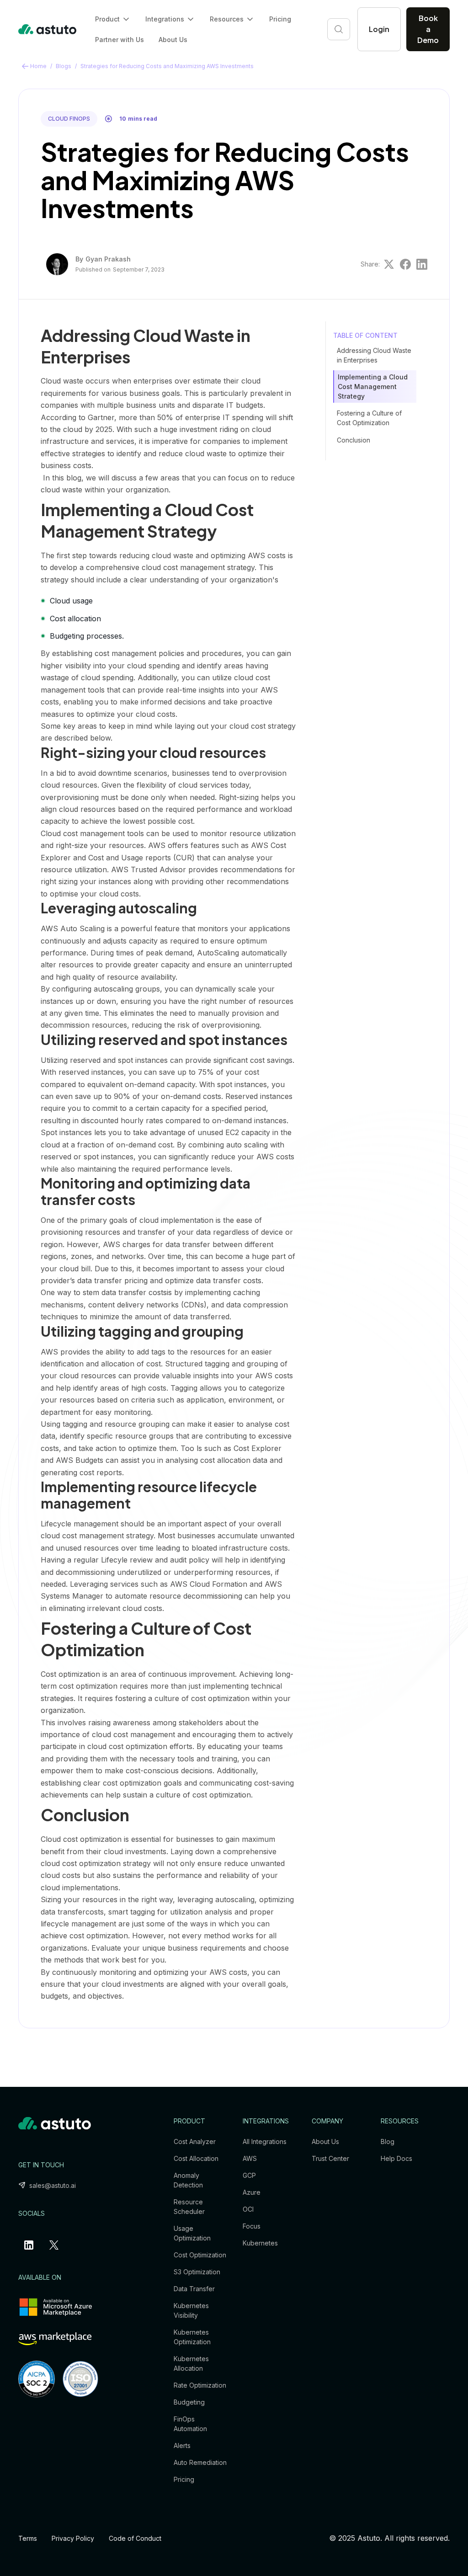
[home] (48, 29)
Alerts (182, 2445)
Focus (252, 2226)
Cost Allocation (196, 2158)
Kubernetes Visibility (191, 2310)
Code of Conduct (135, 2538)
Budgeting (189, 2402)
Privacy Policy (73, 2538)
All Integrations (265, 2141)
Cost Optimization (200, 2255)
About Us (173, 40)
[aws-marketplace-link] (55, 2339)
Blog (388, 2141)
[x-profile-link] (56, 2245)
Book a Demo (428, 29)
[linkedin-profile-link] (31, 2245)
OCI (248, 2209)
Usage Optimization (192, 2233)
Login (379, 29)
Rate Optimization (200, 2385)
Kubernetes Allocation (191, 2363)
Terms (28, 2538)
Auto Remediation (200, 2462)
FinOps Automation (190, 2424)
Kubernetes (260, 2243)
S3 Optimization (197, 2272)
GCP (249, 2175)
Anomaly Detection (188, 2180)
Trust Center (330, 2158)
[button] (113, 19)
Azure (252, 2192)
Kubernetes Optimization (192, 2337)
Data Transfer (194, 2289)
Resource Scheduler (189, 2207)
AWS (250, 2158)
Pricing (280, 19)
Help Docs (396, 2158)
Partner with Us (120, 40)
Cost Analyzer (195, 2141)
